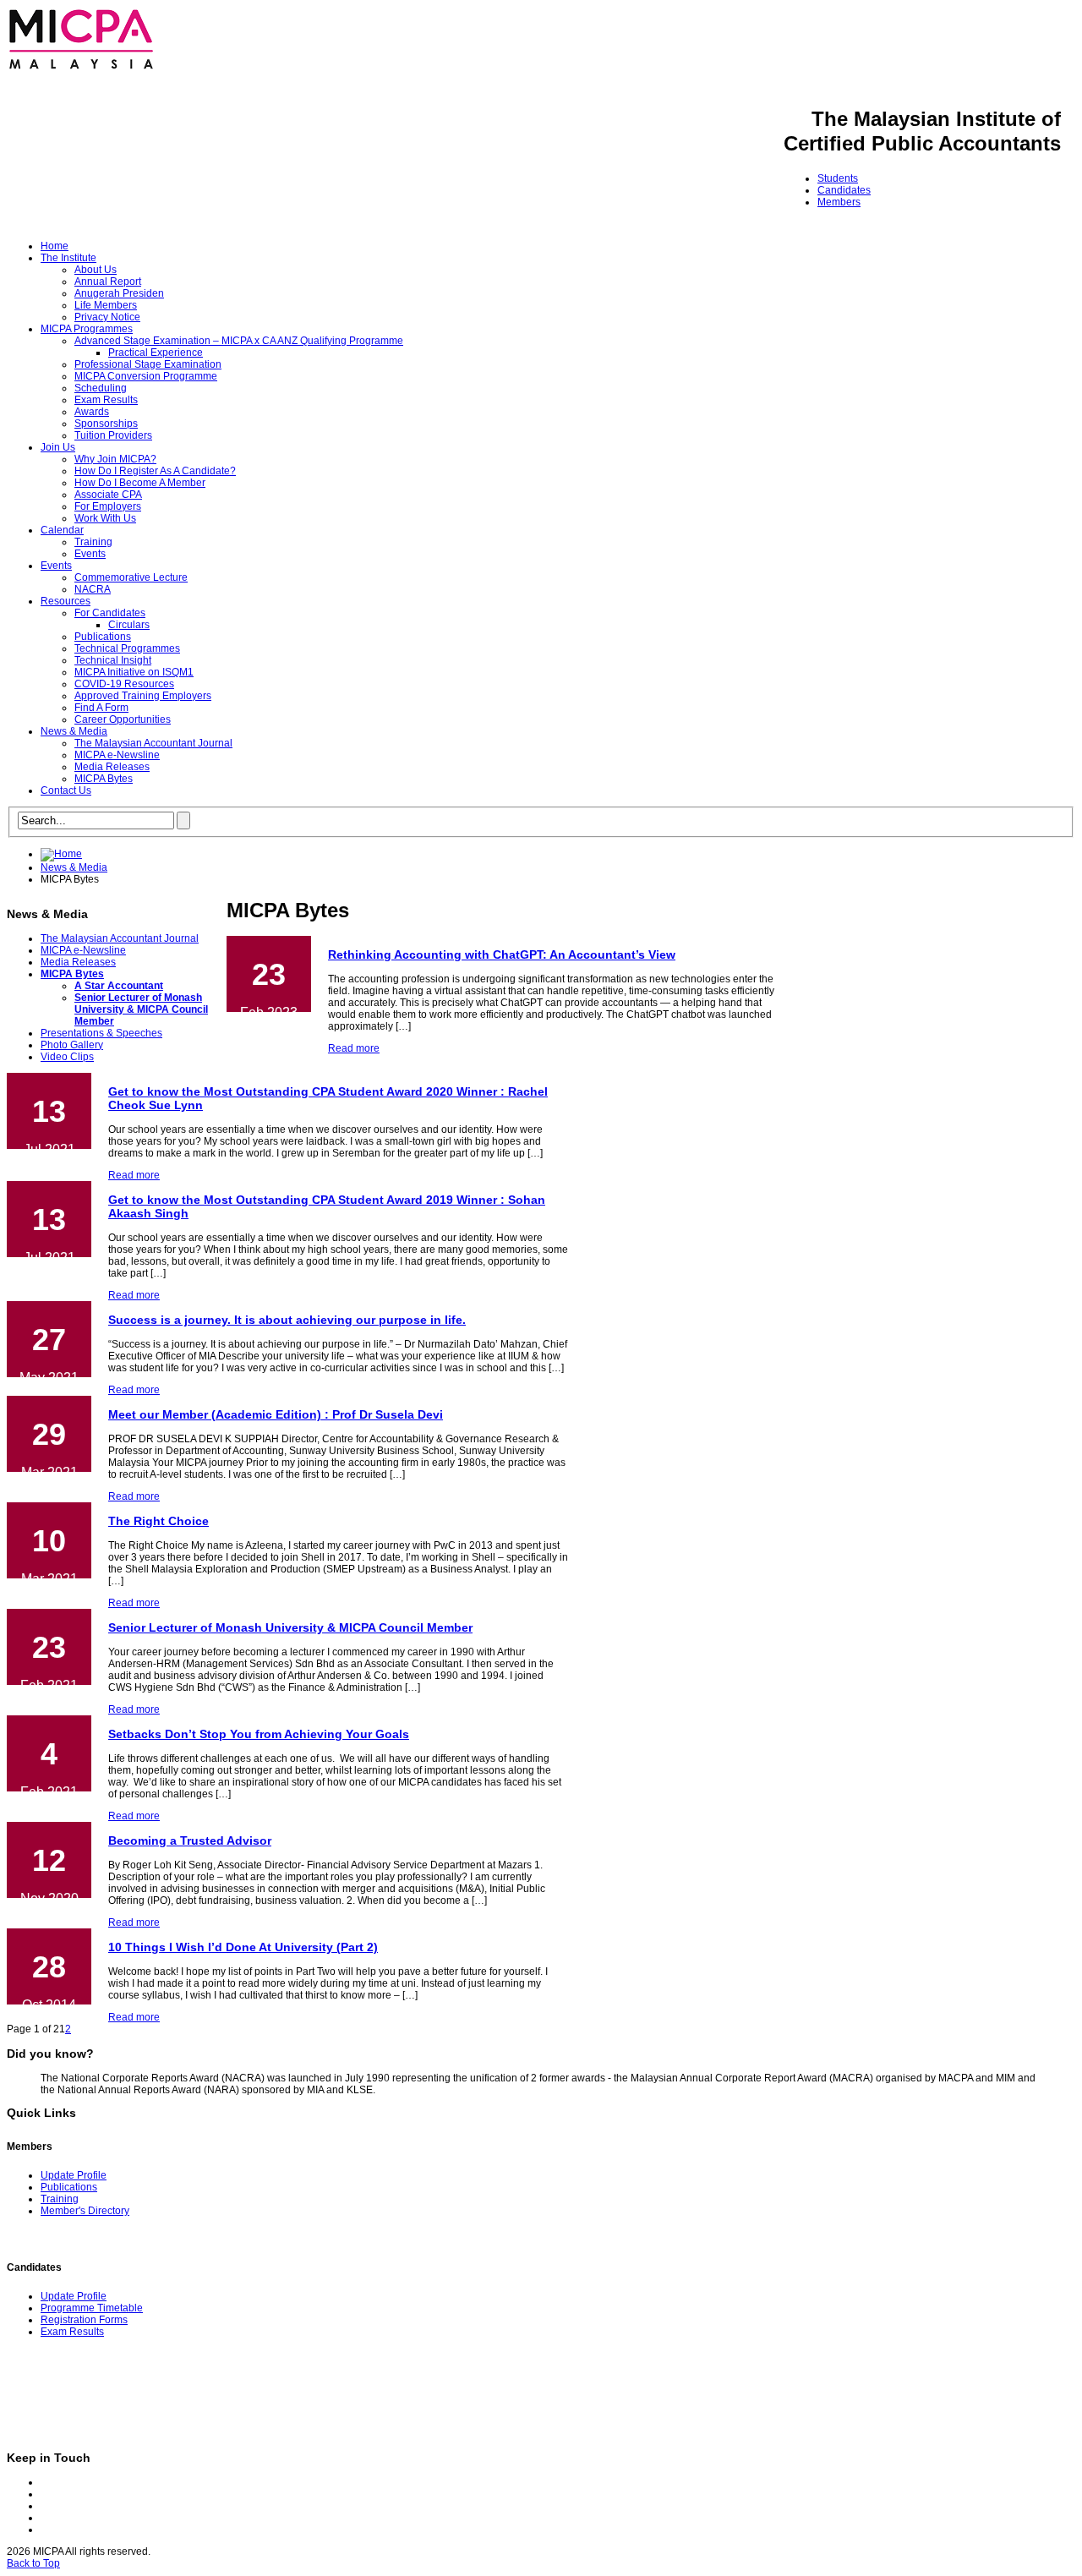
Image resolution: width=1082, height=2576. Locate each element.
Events (90, 554)
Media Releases (112, 767)
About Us (96, 270)
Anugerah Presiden (119, 293)
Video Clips (67, 1057)
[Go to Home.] (61, 854)
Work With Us (105, 518)
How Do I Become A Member (140, 483)
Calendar (62, 530)
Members (839, 202)
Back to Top (33, 2563)
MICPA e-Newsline (117, 755)
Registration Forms (84, 2320)
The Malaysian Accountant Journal (153, 743)
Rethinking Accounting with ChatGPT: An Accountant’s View (502, 954)
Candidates (844, 190)
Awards (92, 412)
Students (838, 178)
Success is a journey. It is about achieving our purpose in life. (287, 1320)
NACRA (93, 589)
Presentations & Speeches (101, 1033)
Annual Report (108, 282)
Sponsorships (106, 424)
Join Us (58, 447)
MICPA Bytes (104, 779)
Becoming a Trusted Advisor (190, 1840)
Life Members (106, 305)
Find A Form (101, 708)
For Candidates (110, 613)
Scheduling (101, 388)
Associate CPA (108, 495)
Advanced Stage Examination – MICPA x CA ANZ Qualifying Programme (239, 341)
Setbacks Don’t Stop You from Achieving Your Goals (259, 1734)
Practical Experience (156, 353)
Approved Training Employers (143, 696)
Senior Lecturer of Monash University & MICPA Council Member (141, 1009)
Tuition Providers (113, 435)
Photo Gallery (72, 1045)
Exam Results (106, 400)
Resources (66, 601)
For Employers (108, 506)
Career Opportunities (123, 719)
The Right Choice (158, 1521)
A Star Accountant (119, 986)
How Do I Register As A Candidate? (155, 471)
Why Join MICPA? (115, 459)
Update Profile (74, 2175)
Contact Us (66, 790)
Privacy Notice (107, 317)
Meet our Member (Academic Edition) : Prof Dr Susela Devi (276, 1414)
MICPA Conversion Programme (146, 376)
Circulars (129, 625)
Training (93, 542)
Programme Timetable (92, 2308)
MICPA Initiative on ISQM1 (134, 672)
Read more (354, 1048)
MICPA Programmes (87, 329)
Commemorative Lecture (131, 577)
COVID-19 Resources (124, 684)
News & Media (74, 731)
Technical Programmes (127, 648)
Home (55, 246)
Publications (103, 637)
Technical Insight (113, 660)
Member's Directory (85, 2211)
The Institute (68, 258)
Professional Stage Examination (148, 364)
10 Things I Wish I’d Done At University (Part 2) (243, 1947)
